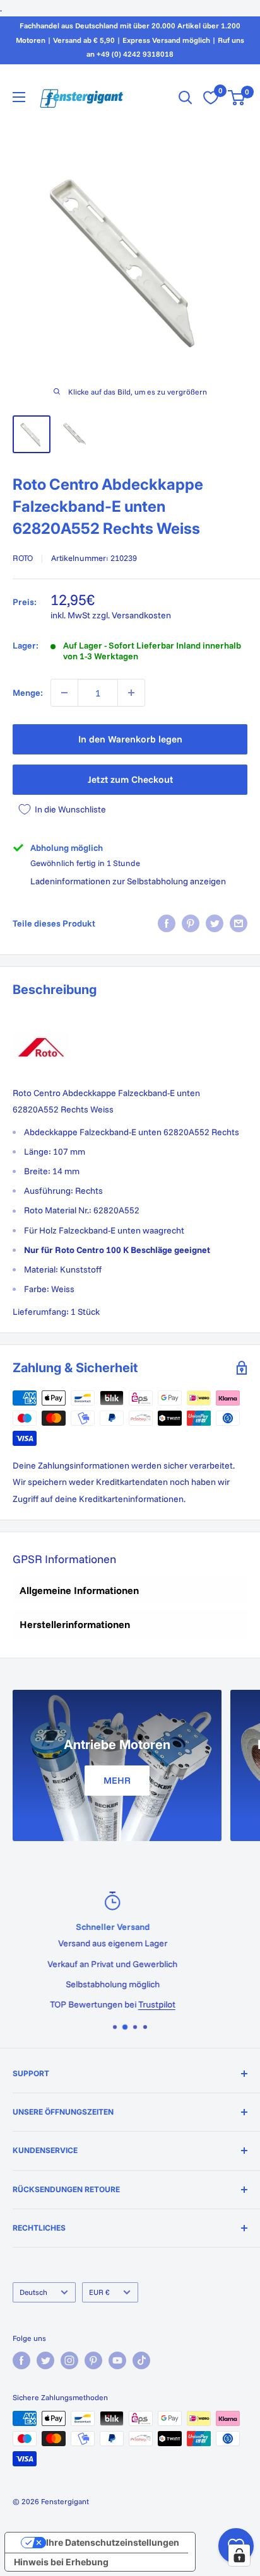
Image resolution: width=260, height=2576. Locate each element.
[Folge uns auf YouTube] (117, 2360)
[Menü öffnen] (19, 97)
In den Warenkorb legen (130, 739)
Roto (23, 558)
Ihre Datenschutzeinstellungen (113, 2542)
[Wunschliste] (211, 98)
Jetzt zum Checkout (130, 779)
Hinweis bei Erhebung (61, 2562)
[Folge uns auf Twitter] (45, 2360)
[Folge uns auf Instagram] (69, 2360)
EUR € (99, 2292)
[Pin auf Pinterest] (191, 923)
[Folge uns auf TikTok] (141, 2360)
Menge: (28, 693)
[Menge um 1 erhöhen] (131, 693)
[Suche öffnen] (186, 98)
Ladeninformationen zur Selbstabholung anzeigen (128, 881)
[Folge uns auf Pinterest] (93, 2360)
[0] (237, 98)
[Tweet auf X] (215, 923)
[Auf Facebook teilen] (167, 923)
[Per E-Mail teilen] (239, 923)
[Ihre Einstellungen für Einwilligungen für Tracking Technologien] (239, 2555)
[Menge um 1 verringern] (64, 693)
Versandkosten (141, 615)
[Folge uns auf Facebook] (21, 2360)
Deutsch (33, 2292)
